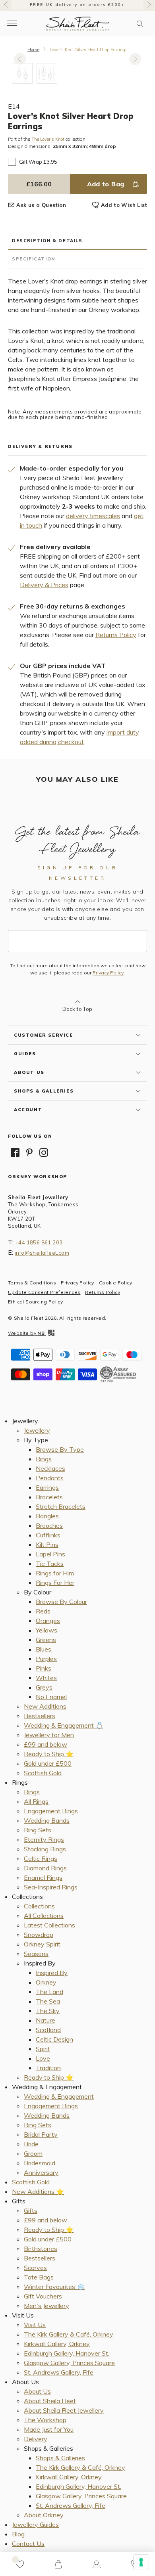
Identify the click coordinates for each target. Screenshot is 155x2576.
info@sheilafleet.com (42, 1253)
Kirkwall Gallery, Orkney (57, 2344)
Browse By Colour (61, 1602)
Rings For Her (55, 1583)
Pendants (50, 1478)
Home (33, 50)
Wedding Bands (47, 1820)
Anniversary (41, 2172)
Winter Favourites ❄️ (54, 2287)
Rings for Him (55, 1573)
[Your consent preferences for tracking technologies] (141, 2562)
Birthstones (41, 2249)
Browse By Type (60, 1449)
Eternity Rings (44, 1839)
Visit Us (35, 2325)
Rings (44, 1459)
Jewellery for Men (49, 1735)
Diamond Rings (45, 1868)
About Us (37, 2391)
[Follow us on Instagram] (44, 1152)
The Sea (48, 2001)
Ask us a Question (41, 205)
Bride (31, 2144)
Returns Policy (116, 635)
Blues (44, 1649)
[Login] (97, 2564)
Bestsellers (40, 1716)
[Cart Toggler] (58, 2564)
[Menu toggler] (12, 24)
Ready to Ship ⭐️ (49, 1754)
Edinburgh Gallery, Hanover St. (67, 2353)
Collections (39, 1906)
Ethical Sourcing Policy (35, 1302)
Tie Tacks (50, 1564)
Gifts (31, 2210)
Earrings (47, 1487)
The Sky (48, 2011)
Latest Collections (49, 1925)
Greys (44, 1687)
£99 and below (46, 1744)
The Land (49, 1992)
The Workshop (45, 2420)
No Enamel (51, 1697)
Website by (26, 1333)
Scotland (48, 2030)
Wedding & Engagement (59, 2096)
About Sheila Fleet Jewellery (64, 2410)
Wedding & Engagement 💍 (64, 1725)
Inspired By (52, 1973)
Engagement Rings (51, 1811)
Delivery (36, 2439)
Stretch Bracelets (61, 1506)
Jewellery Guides (35, 2524)
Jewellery (37, 1430)
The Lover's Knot (48, 139)
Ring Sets (38, 1830)
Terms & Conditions (32, 1283)
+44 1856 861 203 (39, 1242)
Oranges (48, 1621)
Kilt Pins (47, 1544)
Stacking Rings (45, 1849)
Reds (43, 1611)
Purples (46, 1659)
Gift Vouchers (43, 2296)
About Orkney (44, 2515)
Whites (46, 1678)
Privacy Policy (108, 973)
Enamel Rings (43, 1877)
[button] (140, 24)
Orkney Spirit (42, 1944)
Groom (33, 2153)
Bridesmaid (40, 2163)
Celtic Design (54, 2039)
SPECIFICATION (34, 259)
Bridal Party (41, 2134)
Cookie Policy (115, 1283)
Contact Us (28, 2543)
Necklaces (50, 1468)
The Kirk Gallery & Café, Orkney (69, 2334)
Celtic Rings (41, 1858)
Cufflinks (48, 1535)
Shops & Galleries (60, 2458)
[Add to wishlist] (20, 2564)
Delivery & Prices (44, 585)
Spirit (43, 2049)
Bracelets (49, 1497)
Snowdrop (39, 1935)
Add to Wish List (124, 205)
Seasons (36, 1954)
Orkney (46, 1982)
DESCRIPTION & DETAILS (47, 241)
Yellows (46, 1630)
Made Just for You (49, 2429)
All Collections (44, 1916)
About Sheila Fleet (50, 2401)
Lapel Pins (50, 1554)
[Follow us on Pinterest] (29, 1152)
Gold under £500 (48, 1763)
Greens (46, 1640)
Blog (18, 2534)
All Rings (36, 1801)
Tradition (48, 2068)
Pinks (44, 1668)
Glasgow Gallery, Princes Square (69, 2363)
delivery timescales (93, 516)
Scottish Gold (43, 1773)
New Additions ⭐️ (38, 2191)
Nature (46, 2020)
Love (43, 2058)
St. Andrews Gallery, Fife (59, 2372)
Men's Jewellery (46, 2306)
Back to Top (77, 1009)
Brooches (49, 1525)
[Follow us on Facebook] (15, 1152)
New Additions (45, 1706)
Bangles (47, 1516)
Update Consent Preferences (44, 1292)
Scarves (35, 2268)
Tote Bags (39, 2277)
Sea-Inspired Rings (51, 1887)
